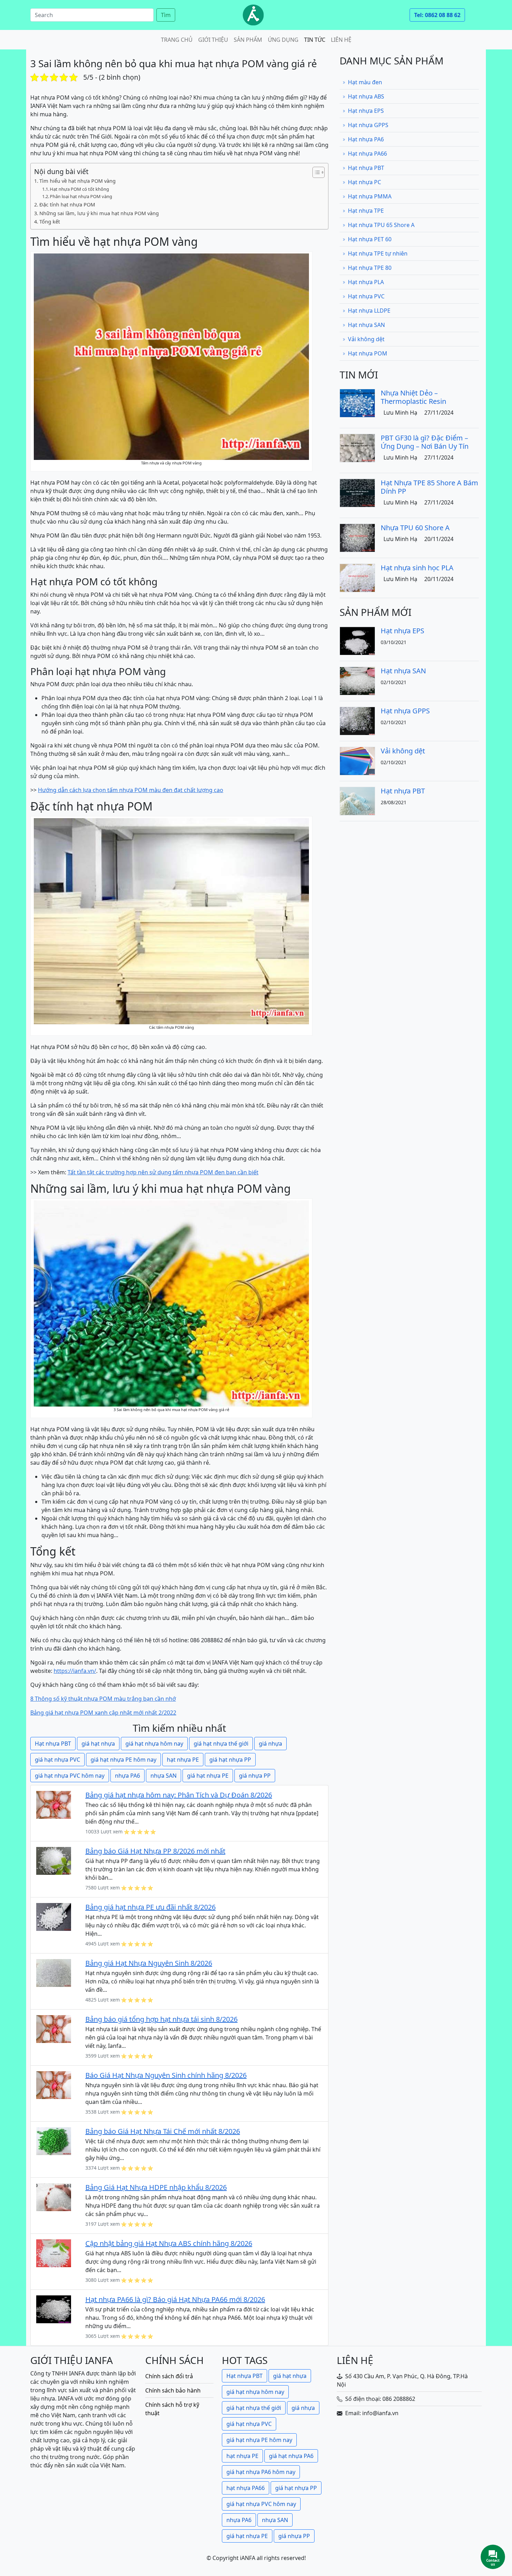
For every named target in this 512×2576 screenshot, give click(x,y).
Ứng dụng (283, 40)
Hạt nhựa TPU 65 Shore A (381, 225)
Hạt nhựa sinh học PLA (417, 568)
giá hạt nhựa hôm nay (154, 1744)
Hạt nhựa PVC (366, 296)
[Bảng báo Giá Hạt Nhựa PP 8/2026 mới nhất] (54, 1860)
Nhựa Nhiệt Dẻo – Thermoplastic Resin (413, 397)
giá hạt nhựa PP (230, 1760)
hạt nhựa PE (183, 1760)
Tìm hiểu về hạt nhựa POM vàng (77, 181)
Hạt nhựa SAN (366, 325)
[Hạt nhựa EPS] (357, 640)
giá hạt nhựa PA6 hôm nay (261, 2472)
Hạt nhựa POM (368, 353)
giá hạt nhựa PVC (57, 1760)
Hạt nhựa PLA (366, 282)
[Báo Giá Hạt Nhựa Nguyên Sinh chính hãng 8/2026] (54, 2084)
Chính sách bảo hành (173, 2390)
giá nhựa (270, 1744)
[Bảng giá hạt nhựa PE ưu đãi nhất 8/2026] (54, 1916)
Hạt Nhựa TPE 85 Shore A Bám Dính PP (429, 487)
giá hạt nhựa (98, 1744)
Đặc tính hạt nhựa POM (67, 205)
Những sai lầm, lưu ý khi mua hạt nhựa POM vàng (99, 213)
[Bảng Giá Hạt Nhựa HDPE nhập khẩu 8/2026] (54, 2197)
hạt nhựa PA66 (246, 2488)
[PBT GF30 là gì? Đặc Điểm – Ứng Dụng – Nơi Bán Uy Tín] (357, 447)
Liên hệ (341, 40)
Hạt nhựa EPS (366, 111)
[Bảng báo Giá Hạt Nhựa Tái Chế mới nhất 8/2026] (54, 2140)
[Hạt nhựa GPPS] (357, 720)
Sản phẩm (248, 40)
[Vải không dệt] (357, 760)
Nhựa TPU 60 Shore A (415, 528)
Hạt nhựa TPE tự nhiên (378, 253)
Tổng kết (50, 222)
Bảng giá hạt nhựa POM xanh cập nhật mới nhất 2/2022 (103, 1713)
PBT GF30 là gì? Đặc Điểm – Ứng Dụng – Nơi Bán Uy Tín (425, 442)
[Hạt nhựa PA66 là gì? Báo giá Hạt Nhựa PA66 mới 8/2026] (54, 2309)
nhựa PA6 (127, 1776)
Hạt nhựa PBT (53, 1744)
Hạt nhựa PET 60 (370, 239)
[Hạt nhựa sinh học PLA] (357, 577)
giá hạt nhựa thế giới (221, 1744)
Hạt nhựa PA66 (367, 154)
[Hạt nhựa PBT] (357, 800)
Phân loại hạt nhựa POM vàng (81, 196)
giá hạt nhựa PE (208, 1776)
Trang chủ (177, 40)
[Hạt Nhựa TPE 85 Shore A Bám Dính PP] (357, 492)
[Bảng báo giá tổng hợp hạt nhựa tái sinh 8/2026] (54, 2028)
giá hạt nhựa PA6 (291, 2456)
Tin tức (315, 40)
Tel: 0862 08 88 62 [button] (437, 15)
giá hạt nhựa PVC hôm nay (70, 1776)
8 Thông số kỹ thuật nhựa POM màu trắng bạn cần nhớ (103, 1699)
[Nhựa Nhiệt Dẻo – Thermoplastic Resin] (357, 402)
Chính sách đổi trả (169, 2376)
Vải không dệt (366, 339)
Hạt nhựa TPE (366, 211)
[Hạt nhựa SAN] (357, 680)
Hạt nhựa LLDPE (369, 311)
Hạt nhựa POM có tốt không (79, 189)
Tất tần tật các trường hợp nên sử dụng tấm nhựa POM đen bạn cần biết (163, 1172)
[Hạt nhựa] (253, 15)
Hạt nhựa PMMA (370, 196)
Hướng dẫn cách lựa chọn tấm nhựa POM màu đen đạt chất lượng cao (131, 790)
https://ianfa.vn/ (75, 1671)
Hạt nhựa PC (364, 182)
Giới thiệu (213, 40)
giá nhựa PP (255, 1776)
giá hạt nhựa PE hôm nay (123, 1760)
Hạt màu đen (365, 82)
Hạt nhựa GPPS (368, 125)
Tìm (166, 15)
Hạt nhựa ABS (366, 96)
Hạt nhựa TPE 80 (370, 268)
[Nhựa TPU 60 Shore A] (357, 537)
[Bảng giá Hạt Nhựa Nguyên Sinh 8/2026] (54, 1972)
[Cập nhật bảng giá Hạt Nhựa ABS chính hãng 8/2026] (54, 2253)
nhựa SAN (164, 1776)
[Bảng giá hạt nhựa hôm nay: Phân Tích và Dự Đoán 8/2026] (54, 1804)
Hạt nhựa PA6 (366, 139)
